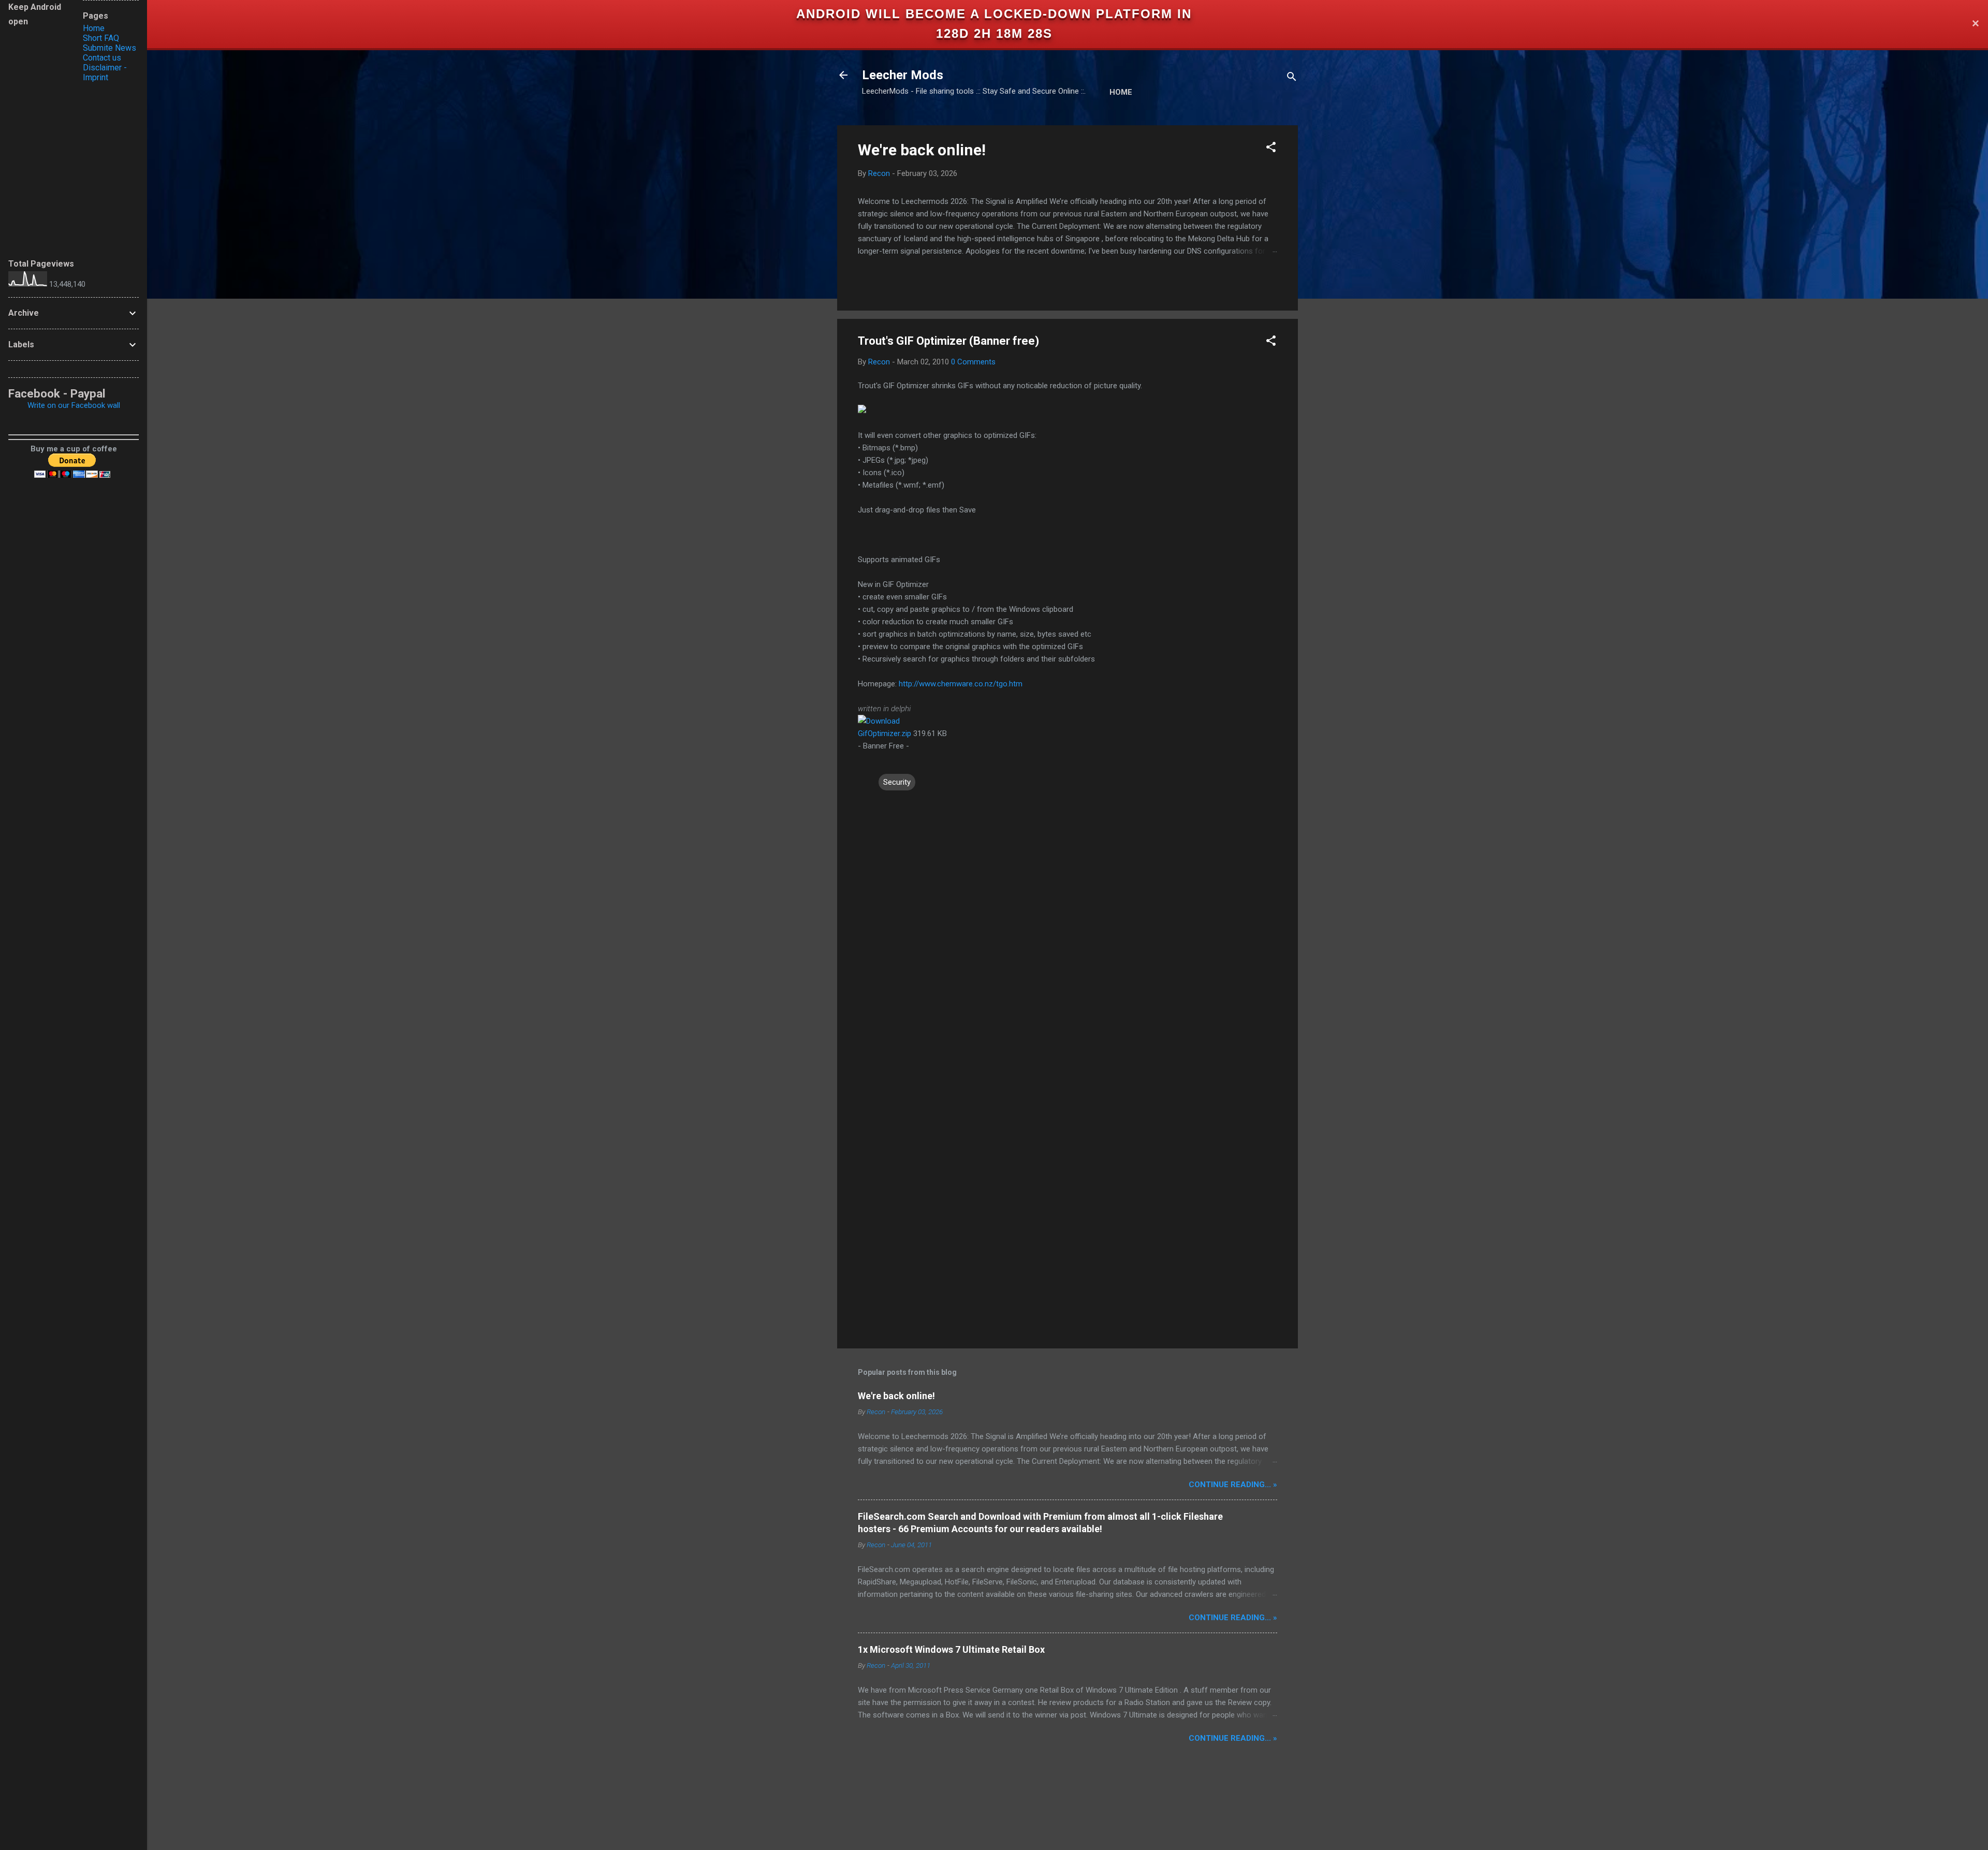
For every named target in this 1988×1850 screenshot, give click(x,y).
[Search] (1292, 78)
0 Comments (973, 362)
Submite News (109, 48)
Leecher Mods (903, 75)
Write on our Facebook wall (74, 405)
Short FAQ (101, 38)
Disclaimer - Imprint (105, 72)
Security (897, 782)
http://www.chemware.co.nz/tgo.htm (961, 684)
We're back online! (922, 150)
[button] (1271, 149)
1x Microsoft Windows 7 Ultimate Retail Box (951, 1649)
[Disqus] (1068, 924)
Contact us (102, 58)
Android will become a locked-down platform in (994, 14)
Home (1121, 92)
